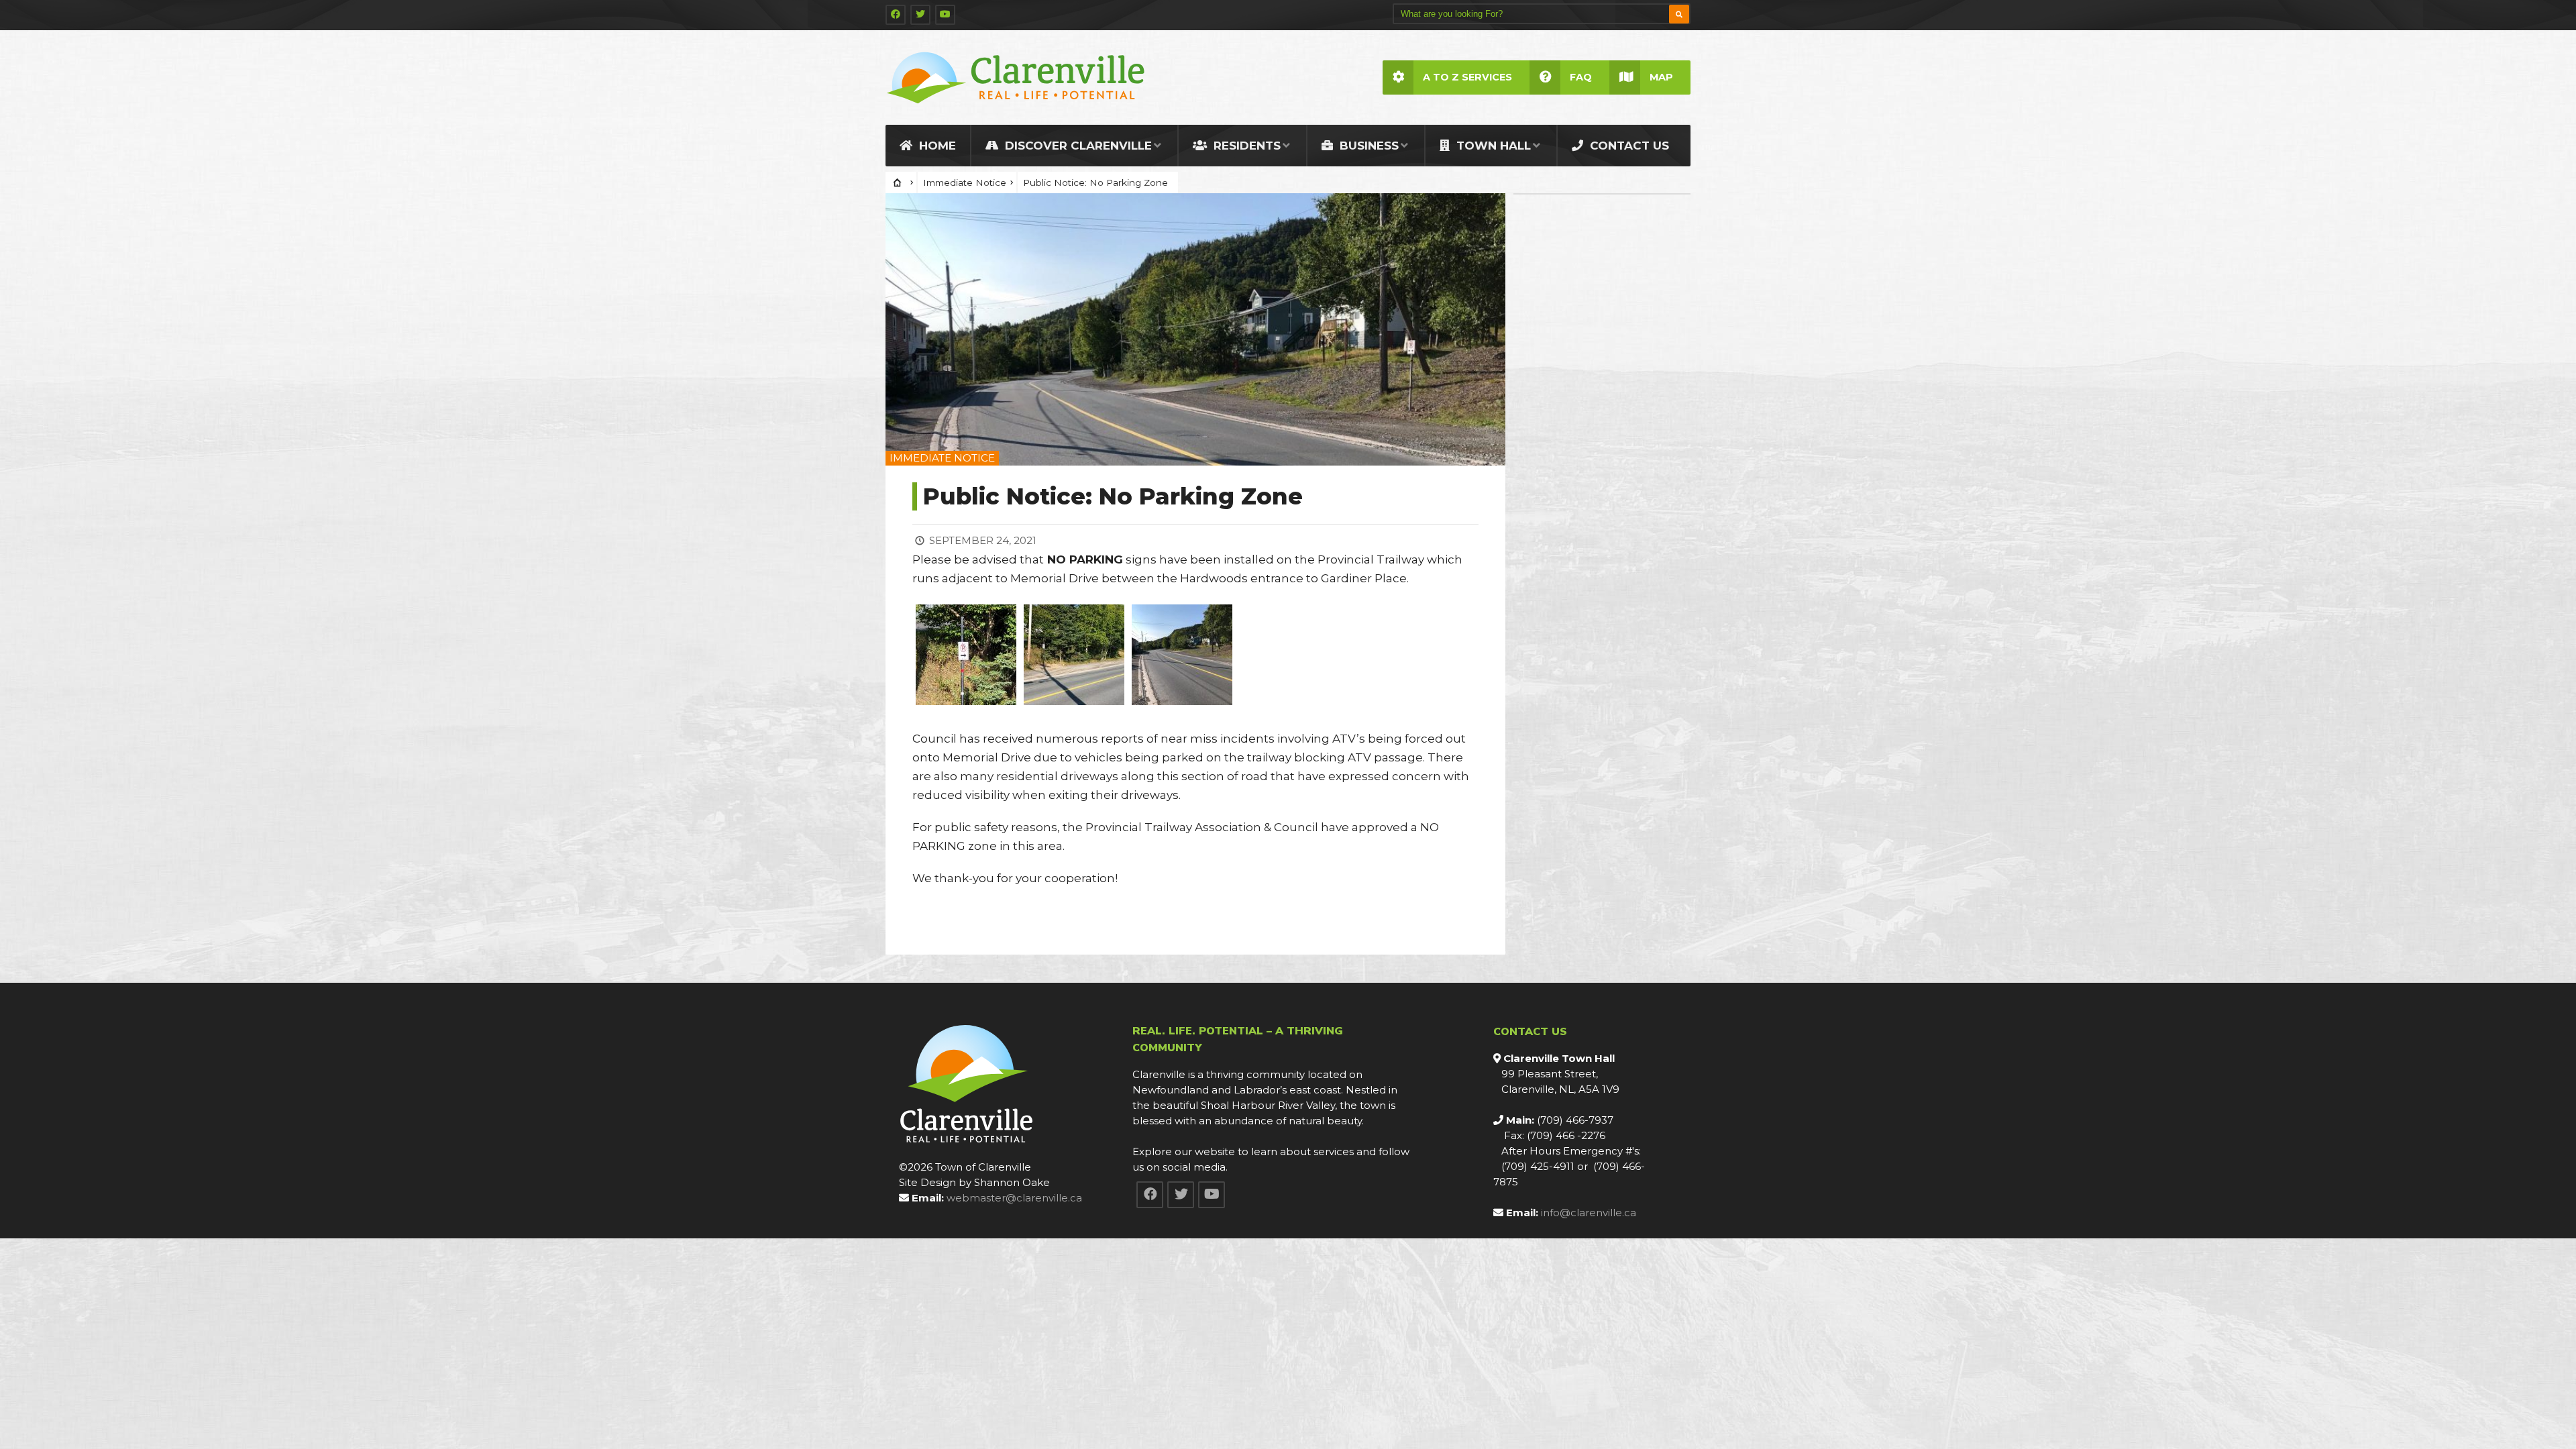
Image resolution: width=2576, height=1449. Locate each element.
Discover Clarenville (1077, 146)
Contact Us (1628, 146)
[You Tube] (945, 15)
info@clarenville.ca (1589, 1213)
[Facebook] (896, 15)
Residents (1245, 146)
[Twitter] (920, 15)
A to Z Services (1467, 77)
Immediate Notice (965, 182)
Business (1367, 146)
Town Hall (1492, 146)
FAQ (1581, 77)
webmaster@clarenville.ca (1014, 1198)
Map (1661, 77)
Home (936, 146)
